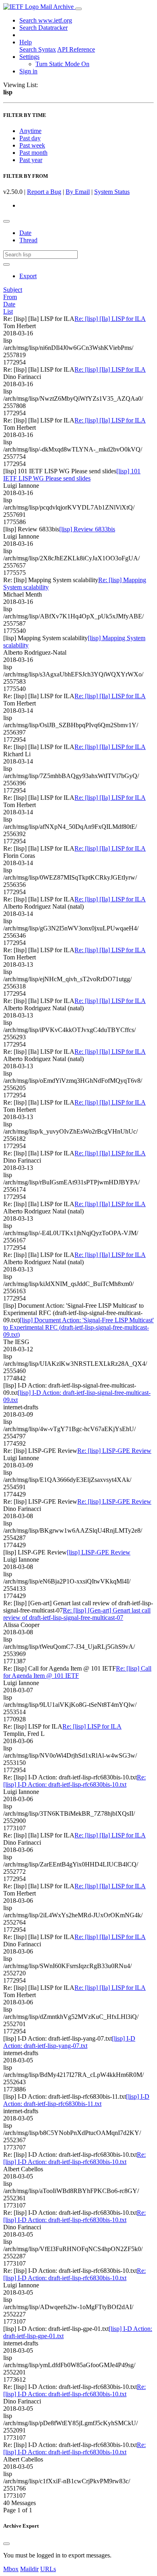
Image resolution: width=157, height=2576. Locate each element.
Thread (28, 240)
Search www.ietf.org (46, 20)
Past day (30, 138)
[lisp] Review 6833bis (87, 529)
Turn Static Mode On (62, 64)
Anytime (30, 131)
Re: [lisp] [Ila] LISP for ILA (110, 319)
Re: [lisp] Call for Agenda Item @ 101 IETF (77, 1672)
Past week (32, 145)
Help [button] (26, 42)
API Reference (76, 49)
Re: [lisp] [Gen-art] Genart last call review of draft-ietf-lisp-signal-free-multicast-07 (77, 1614)
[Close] (6, 2544)
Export (28, 276)
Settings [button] (29, 57)
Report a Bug (44, 192)
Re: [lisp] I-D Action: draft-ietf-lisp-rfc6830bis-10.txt (74, 1781)
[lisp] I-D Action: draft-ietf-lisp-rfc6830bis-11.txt (76, 2100)
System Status (112, 192)
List (8, 311)
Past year (31, 160)
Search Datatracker (43, 28)
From (10, 297)
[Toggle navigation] (78, 9)
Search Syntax (38, 49)
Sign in (28, 71)
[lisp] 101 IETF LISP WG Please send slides (72, 475)
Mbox (11, 2569)
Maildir (29, 2569)
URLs (48, 2569)
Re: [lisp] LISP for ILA (92, 1726)
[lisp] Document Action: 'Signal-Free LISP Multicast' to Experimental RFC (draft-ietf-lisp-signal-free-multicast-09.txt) (78, 1327)
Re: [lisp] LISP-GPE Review (114, 1451)
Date (25, 233)
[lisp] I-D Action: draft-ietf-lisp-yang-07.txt (69, 2042)
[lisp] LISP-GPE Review (99, 1552)
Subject (13, 290)
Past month (33, 153)
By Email (78, 192)
